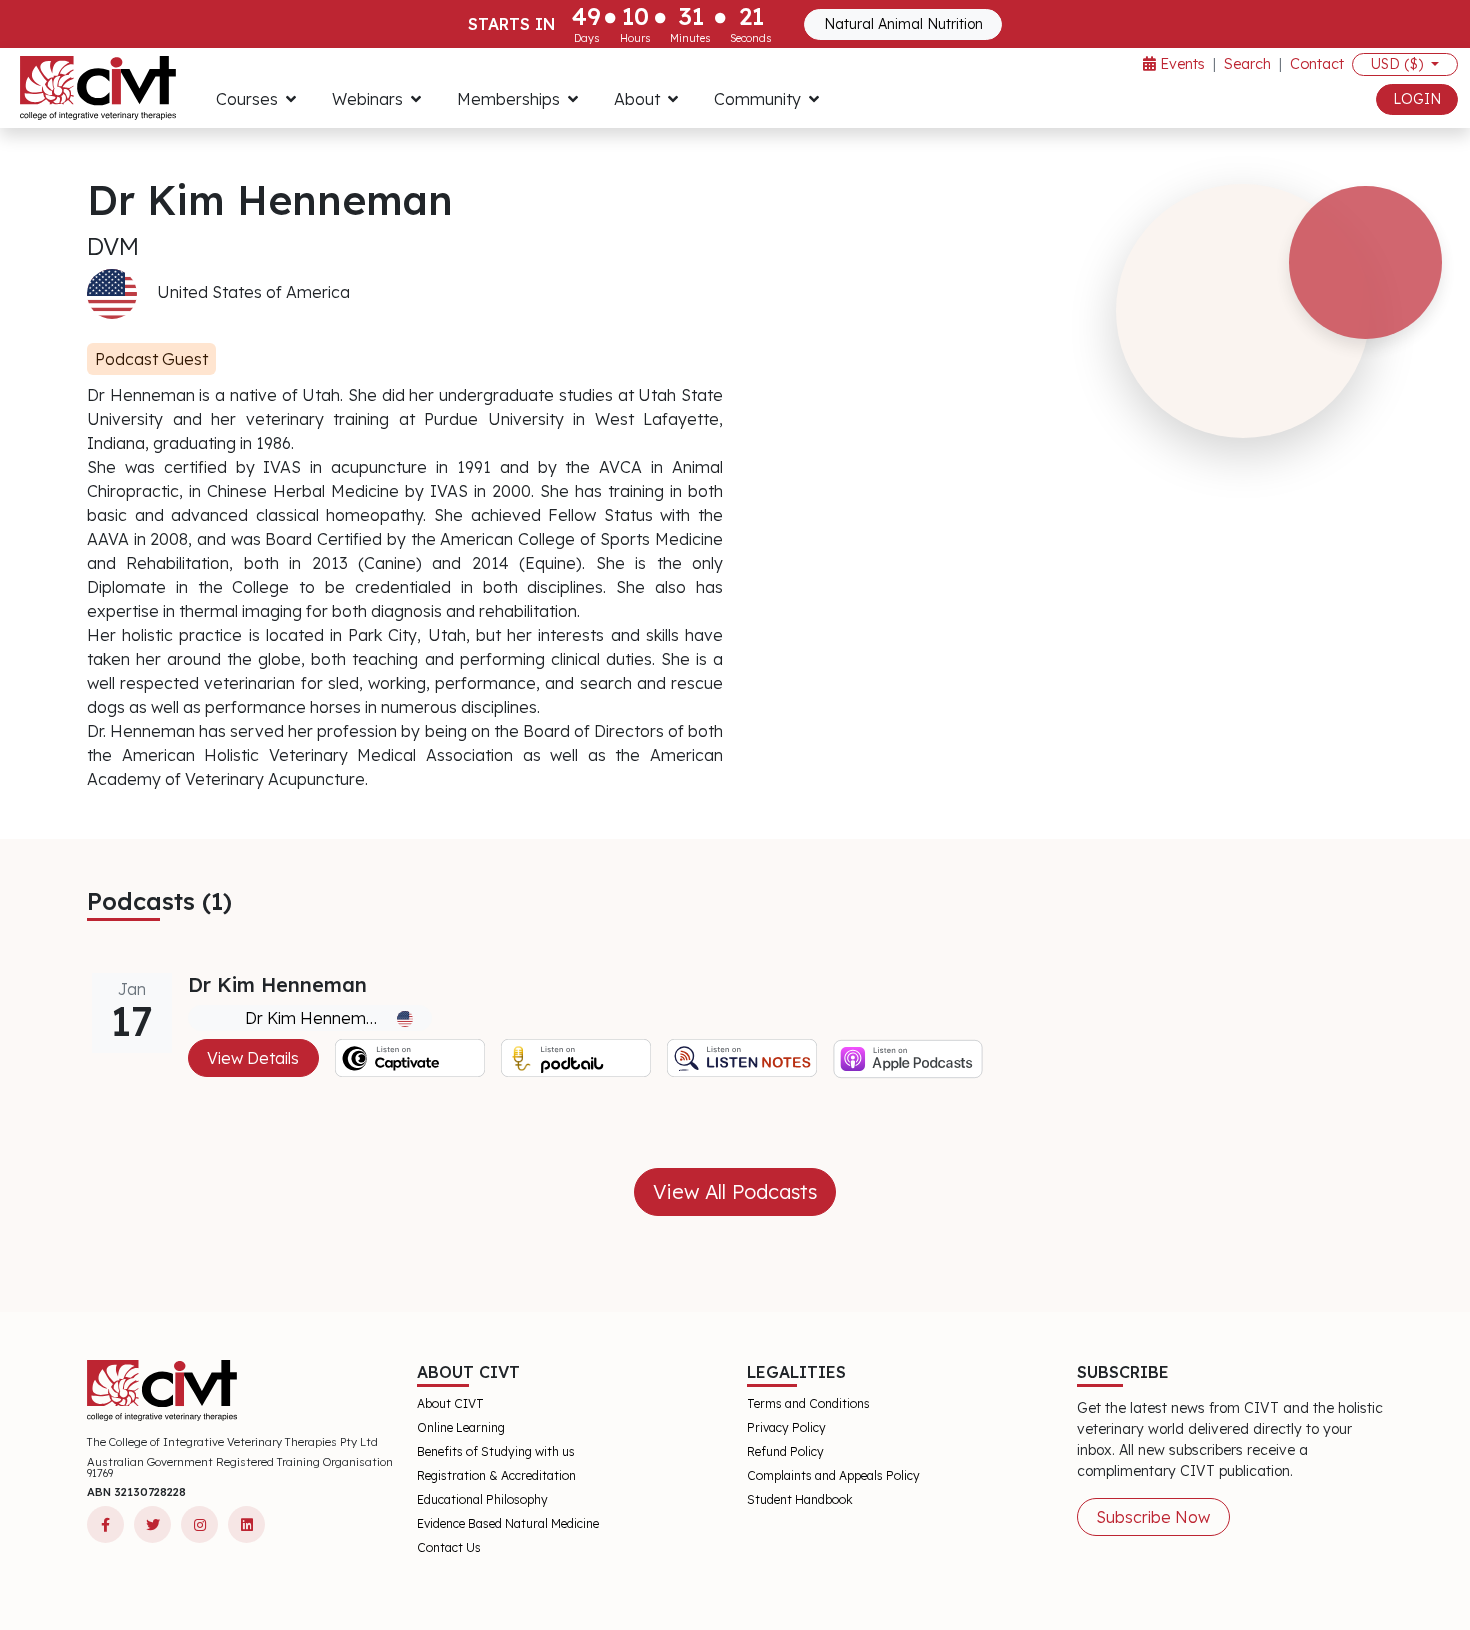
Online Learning (461, 1427)
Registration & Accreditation (496, 1475)
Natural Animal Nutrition (903, 24)
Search (1247, 64)
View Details (253, 1058)
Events (1180, 64)
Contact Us (449, 1547)
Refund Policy (785, 1451)
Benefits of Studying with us (496, 1451)
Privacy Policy (786, 1427)
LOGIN (1417, 99)
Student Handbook (800, 1499)
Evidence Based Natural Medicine (508, 1523)
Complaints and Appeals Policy (833, 1475)
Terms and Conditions (808, 1403)
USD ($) (1399, 64)
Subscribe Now (1153, 1517)
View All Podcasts (735, 1191)
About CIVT (450, 1403)
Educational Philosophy (482, 1499)
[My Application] (98, 88)
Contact (1317, 64)
